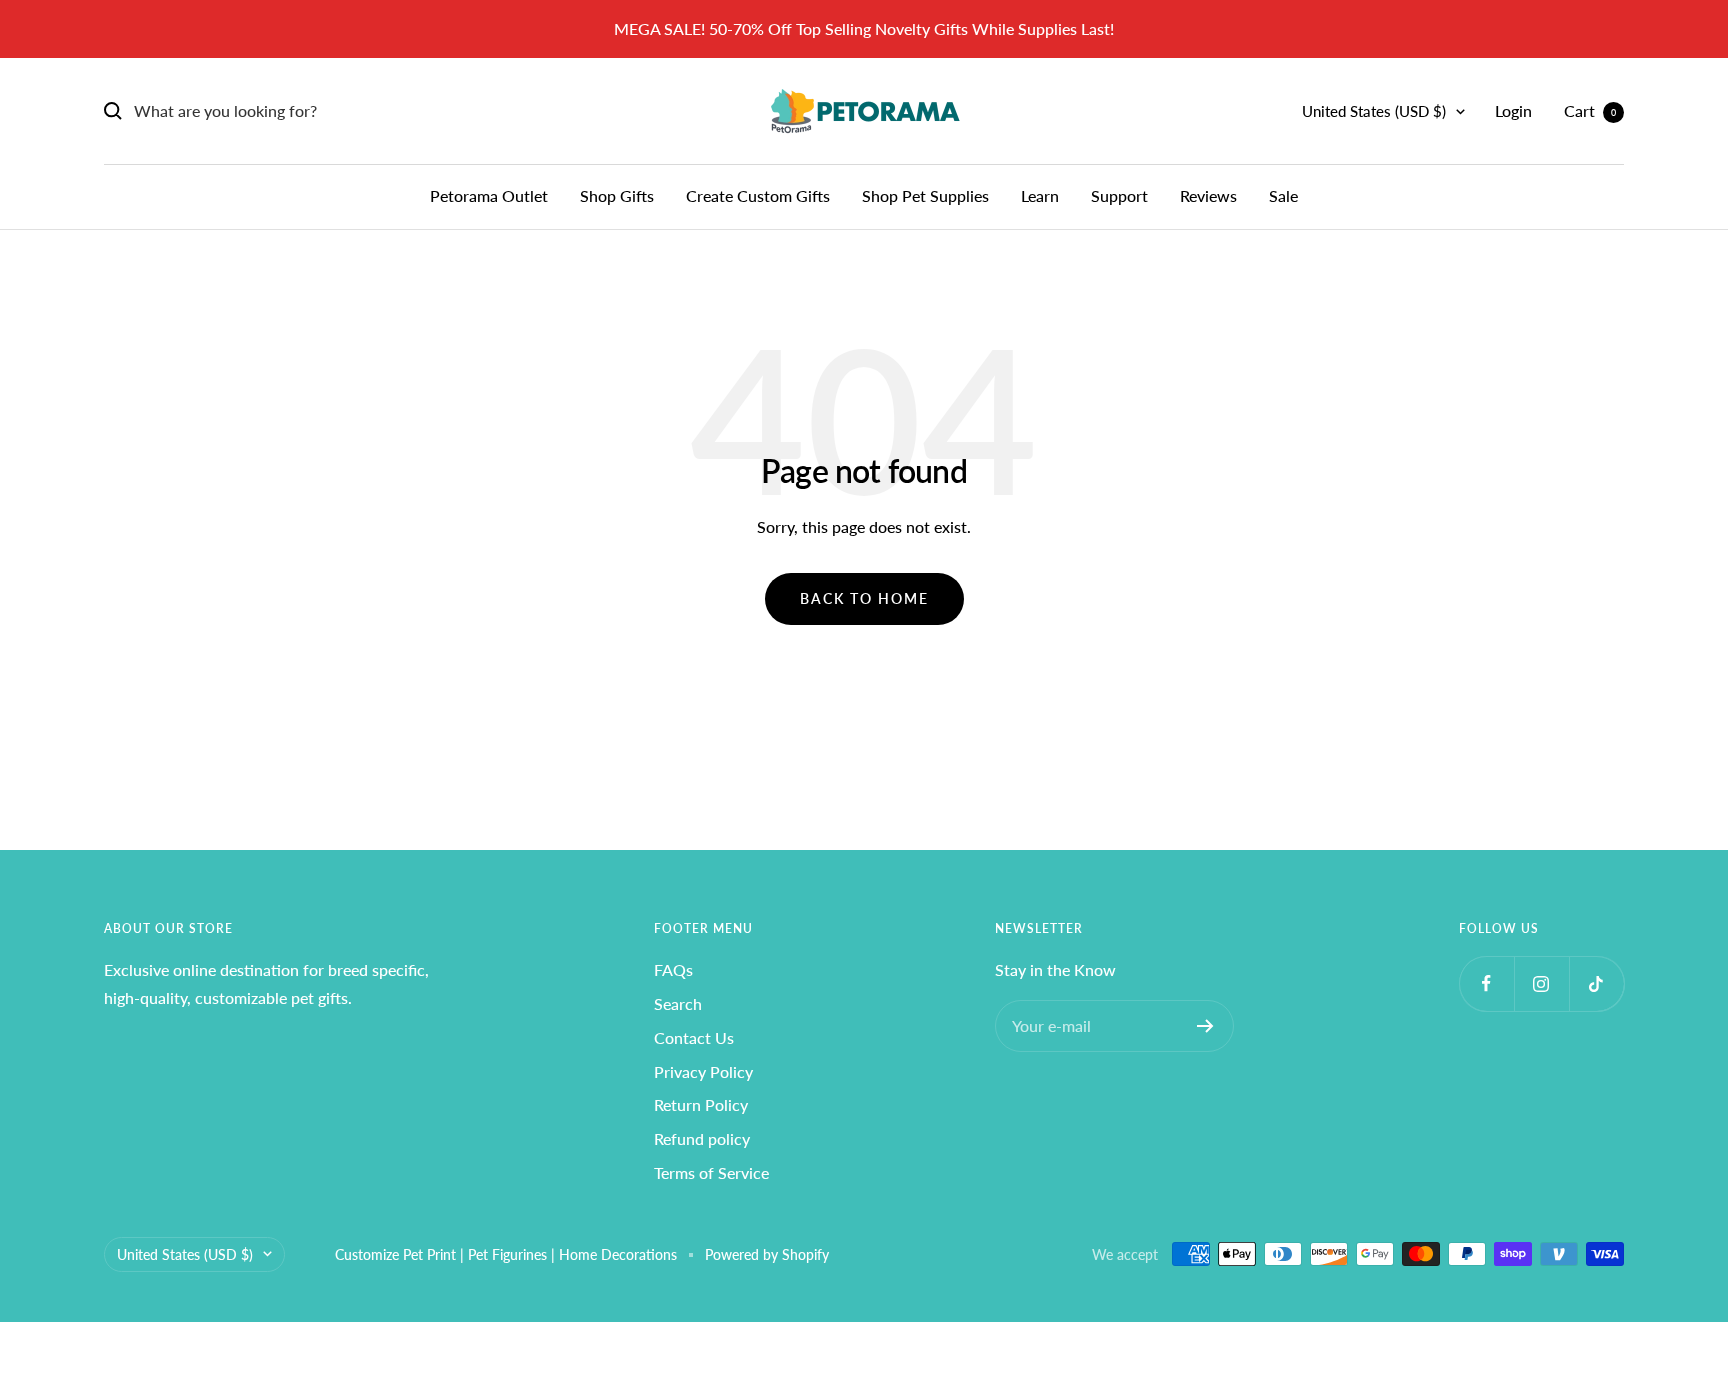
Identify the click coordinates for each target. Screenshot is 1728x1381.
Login (1513, 110)
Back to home (864, 598)
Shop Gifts (617, 195)
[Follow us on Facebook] (1486, 983)
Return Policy (701, 1104)
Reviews (1208, 195)
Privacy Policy (703, 1071)
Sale (1283, 195)
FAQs (673, 969)
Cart (1590, 110)
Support (1119, 195)
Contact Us (694, 1037)
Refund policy (702, 1138)
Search (678, 1003)
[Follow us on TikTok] (1596, 983)
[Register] (1205, 1026)
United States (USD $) (1374, 111)
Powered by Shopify (767, 1254)
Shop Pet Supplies (925, 195)
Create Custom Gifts (758, 195)
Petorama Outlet (489, 195)
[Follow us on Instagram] (1541, 983)
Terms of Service (711, 1172)
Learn (1040, 195)
